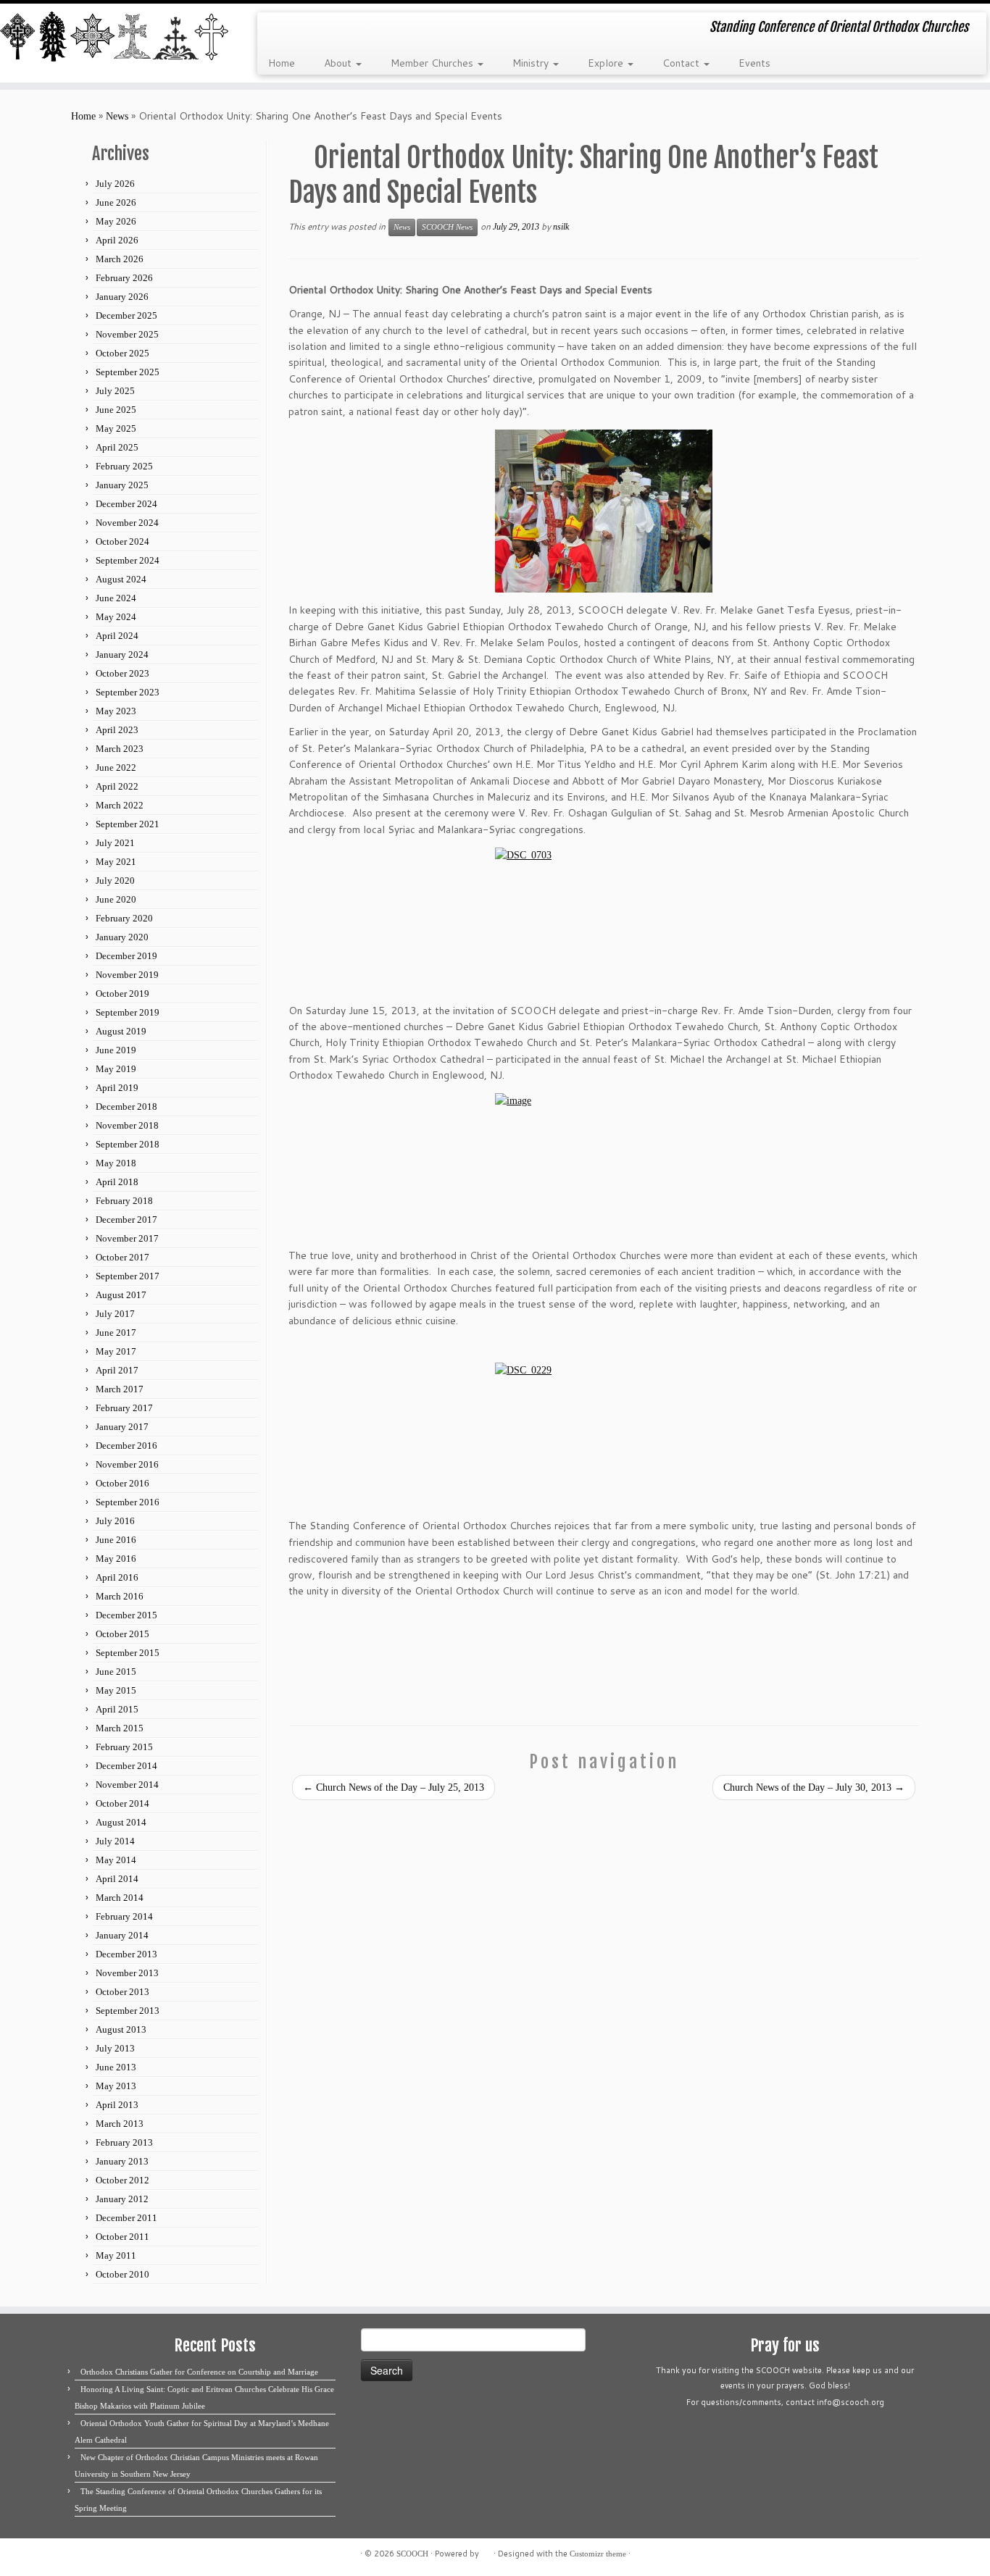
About (339, 63)
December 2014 (126, 1766)
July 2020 (115, 881)
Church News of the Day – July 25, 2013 (394, 1787)
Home (282, 63)
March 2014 (120, 1898)
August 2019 (121, 1031)
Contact (682, 63)
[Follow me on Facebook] (317, 29)
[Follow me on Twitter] (298, 29)
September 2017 (128, 1276)
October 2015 (122, 1634)
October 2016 (122, 1483)
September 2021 (128, 824)
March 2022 (120, 805)
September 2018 (128, 1144)
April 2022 (117, 786)
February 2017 (124, 1408)
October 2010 (122, 2274)
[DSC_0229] (604, 1435)
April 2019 (117, 1088)
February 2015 (124, 1747)
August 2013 (121, 2029)
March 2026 (120, 259)
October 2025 (122, 353)
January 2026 (122, 297)
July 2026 (115, 184)
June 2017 (116, 1333)
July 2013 (115, 2048)
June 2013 (116, 2067)
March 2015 (120, 1728)
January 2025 (122, 485)
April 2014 (117, 1879)
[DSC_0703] (604, 920)
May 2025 (116, 428)
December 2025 (126, 315)
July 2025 (115, 391)
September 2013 (128, 2011)
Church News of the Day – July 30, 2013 (814, 1787)
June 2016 (116, 1540)
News (117, 116)
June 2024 (116, 598)
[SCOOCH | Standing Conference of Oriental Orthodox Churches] (114, 38)
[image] (604, 1165)
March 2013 (120, 2124)
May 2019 (116, 1069)
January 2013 (122, 2161)
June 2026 (116, 202)
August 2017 (121, 1295)
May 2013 (116, 2086)
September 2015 (128, 1653)
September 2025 (128, 372)
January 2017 (122, 1427)
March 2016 (120, 1596)
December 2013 (126, 1954)
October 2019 (122, 994)
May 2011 (116, 2255)
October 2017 (122, 1257)
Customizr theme (598, 2554)
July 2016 (115, 1521)
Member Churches (433, 63)
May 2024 (116, 617)
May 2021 (116, 862)
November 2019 (127, 975)
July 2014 (115, 1841)
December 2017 (126, 1220)
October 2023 (122, 673)
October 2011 (122, 2237)
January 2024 (122, 655)
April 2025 (117, 447)
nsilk (561, 227)
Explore (607, 63)
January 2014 (122, 1935)
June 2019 (116, 1050)
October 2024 (122, 541)
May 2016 (116, 1559)
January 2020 (122, 937)
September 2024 (128, 560)
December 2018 (126, 1107)
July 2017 (115, 1314)
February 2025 (124, 466)
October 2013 (122, 1992)
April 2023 (117, 730)
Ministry (532, 63)
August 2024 (121, 579)
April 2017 (117, 1370)
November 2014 (127, 1785)
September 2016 (128, 1502)
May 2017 (116, 1351)
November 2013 (127, 1973)
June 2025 (116, 410)
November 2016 (127, 1464)
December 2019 (126, 956)
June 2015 (116, 1672)
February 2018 (124, 1201)
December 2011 (126, 2218)
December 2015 (126, 1615)
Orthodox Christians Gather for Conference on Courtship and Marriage (199, 2372)
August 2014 (121, 1822)
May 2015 (116, 1690)
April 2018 (117, 1182)
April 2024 (117, 636)
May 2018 (116, 1163)
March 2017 (120, 1389)
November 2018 (127, 1125)
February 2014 (124, 1916)
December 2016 (126, 1446)
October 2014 (122, 1803)
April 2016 (117, 1577)
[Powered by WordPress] (486, 2551)
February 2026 (124, 278)
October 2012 (122, 2180)
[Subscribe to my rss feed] (278, 29)
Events (754, 63)
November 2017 (127, 1238)
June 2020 (116, 899)
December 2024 (126, 504)
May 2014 (116, 1860)
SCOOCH (412, 2554)
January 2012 (122, 2199)
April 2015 (117, 1709)
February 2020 (124, 918)
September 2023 (128, 692)
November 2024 (127, 523)
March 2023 (120, 749)
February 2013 (124, 2142)
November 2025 (127, 334)
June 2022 (116, 768)
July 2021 (115, 843)
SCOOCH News (447, 227)
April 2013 (117, 2105)
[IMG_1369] (604, 511)
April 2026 (117, 240)
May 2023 (116, 711)
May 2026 (116, 221)
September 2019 (128, 1012)
